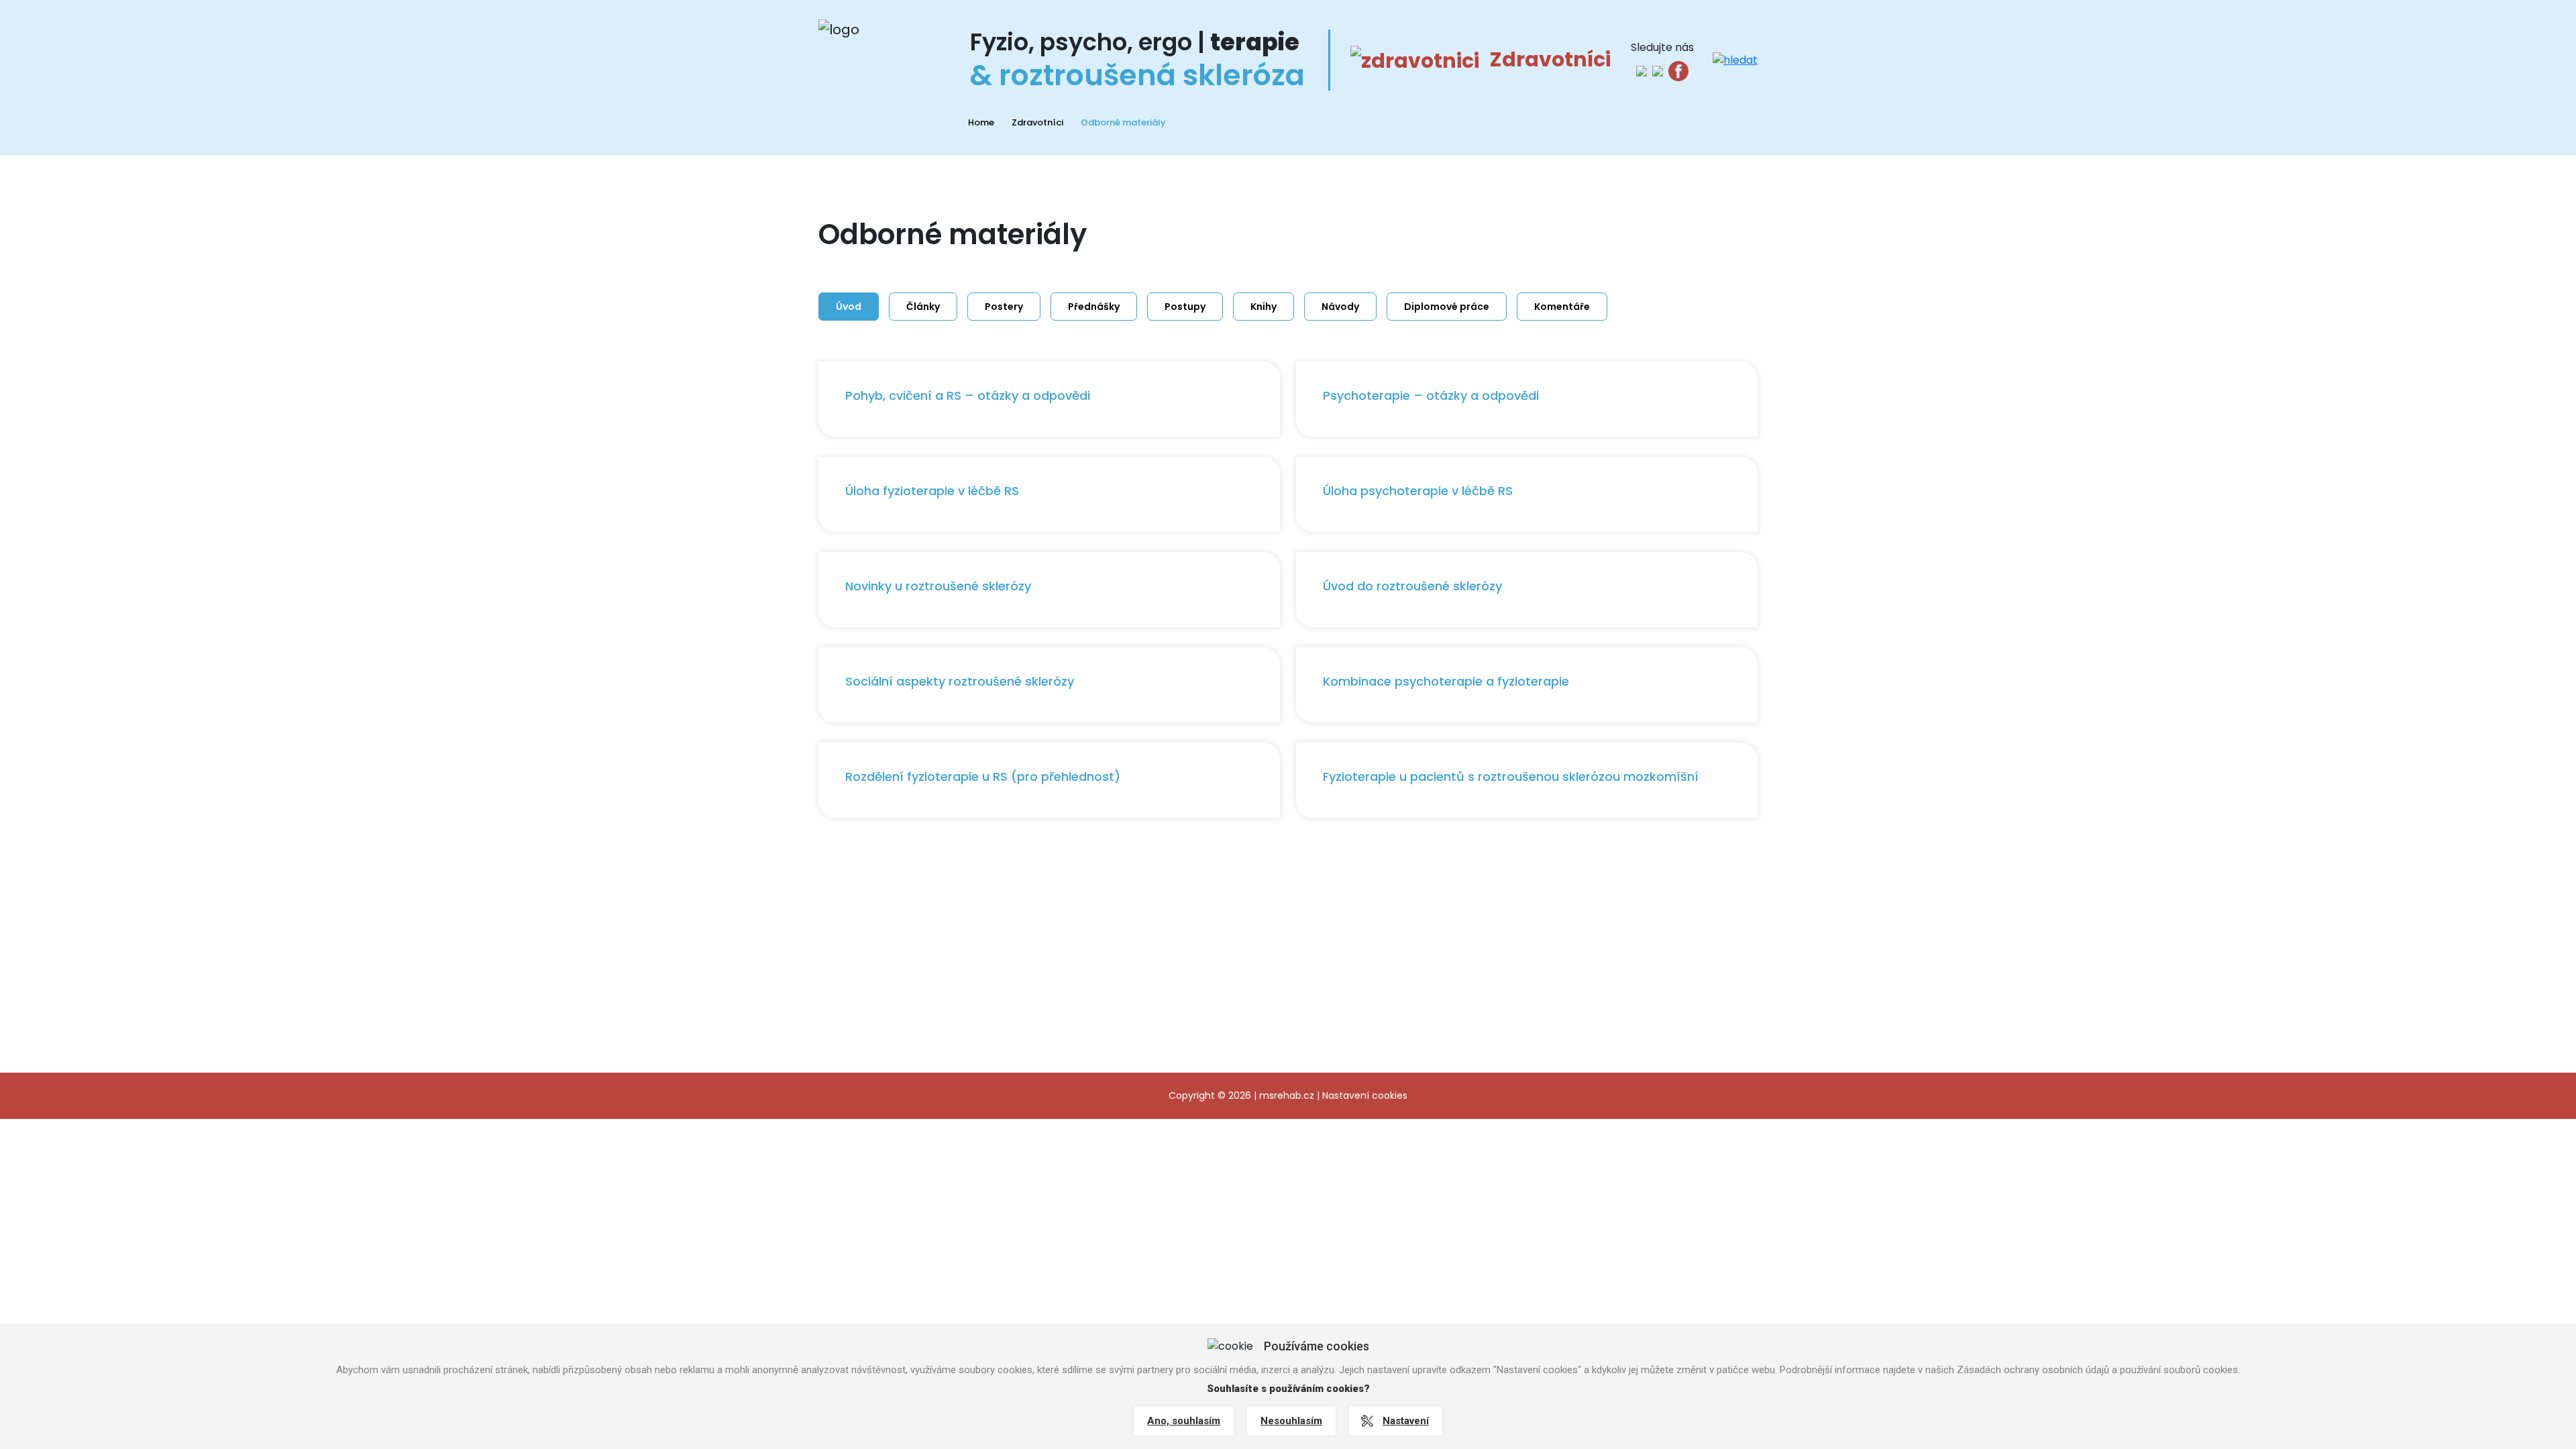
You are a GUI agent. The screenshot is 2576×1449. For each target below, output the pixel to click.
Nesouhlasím (1291, 1421)
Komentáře (1562, 307)
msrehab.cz (1287, 1095)
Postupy (1185, 307)
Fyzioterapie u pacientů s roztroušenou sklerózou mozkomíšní (1511, 776)
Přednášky (1094, 307)
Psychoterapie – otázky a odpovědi (1431, 395)
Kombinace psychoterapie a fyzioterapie (1446, 681)
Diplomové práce (1447, 307)
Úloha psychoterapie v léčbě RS (1418, 491)
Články (923, 307)
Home (981, 122)
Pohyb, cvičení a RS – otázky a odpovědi (968, 395)
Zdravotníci (1037, 122)
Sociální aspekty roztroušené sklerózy (960, 681)
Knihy (1264, 307)
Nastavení (1406, 1421)
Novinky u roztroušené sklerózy (938, 586)
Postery (1004, 307)
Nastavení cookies (1365, 1095)
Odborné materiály (1123, 122)
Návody (1340, 307)
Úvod (849, 307)
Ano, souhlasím (1184, 1421)
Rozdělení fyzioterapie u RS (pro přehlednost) (983, 776)
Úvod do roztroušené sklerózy (1412, 586)
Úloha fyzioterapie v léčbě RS (932, 491)
